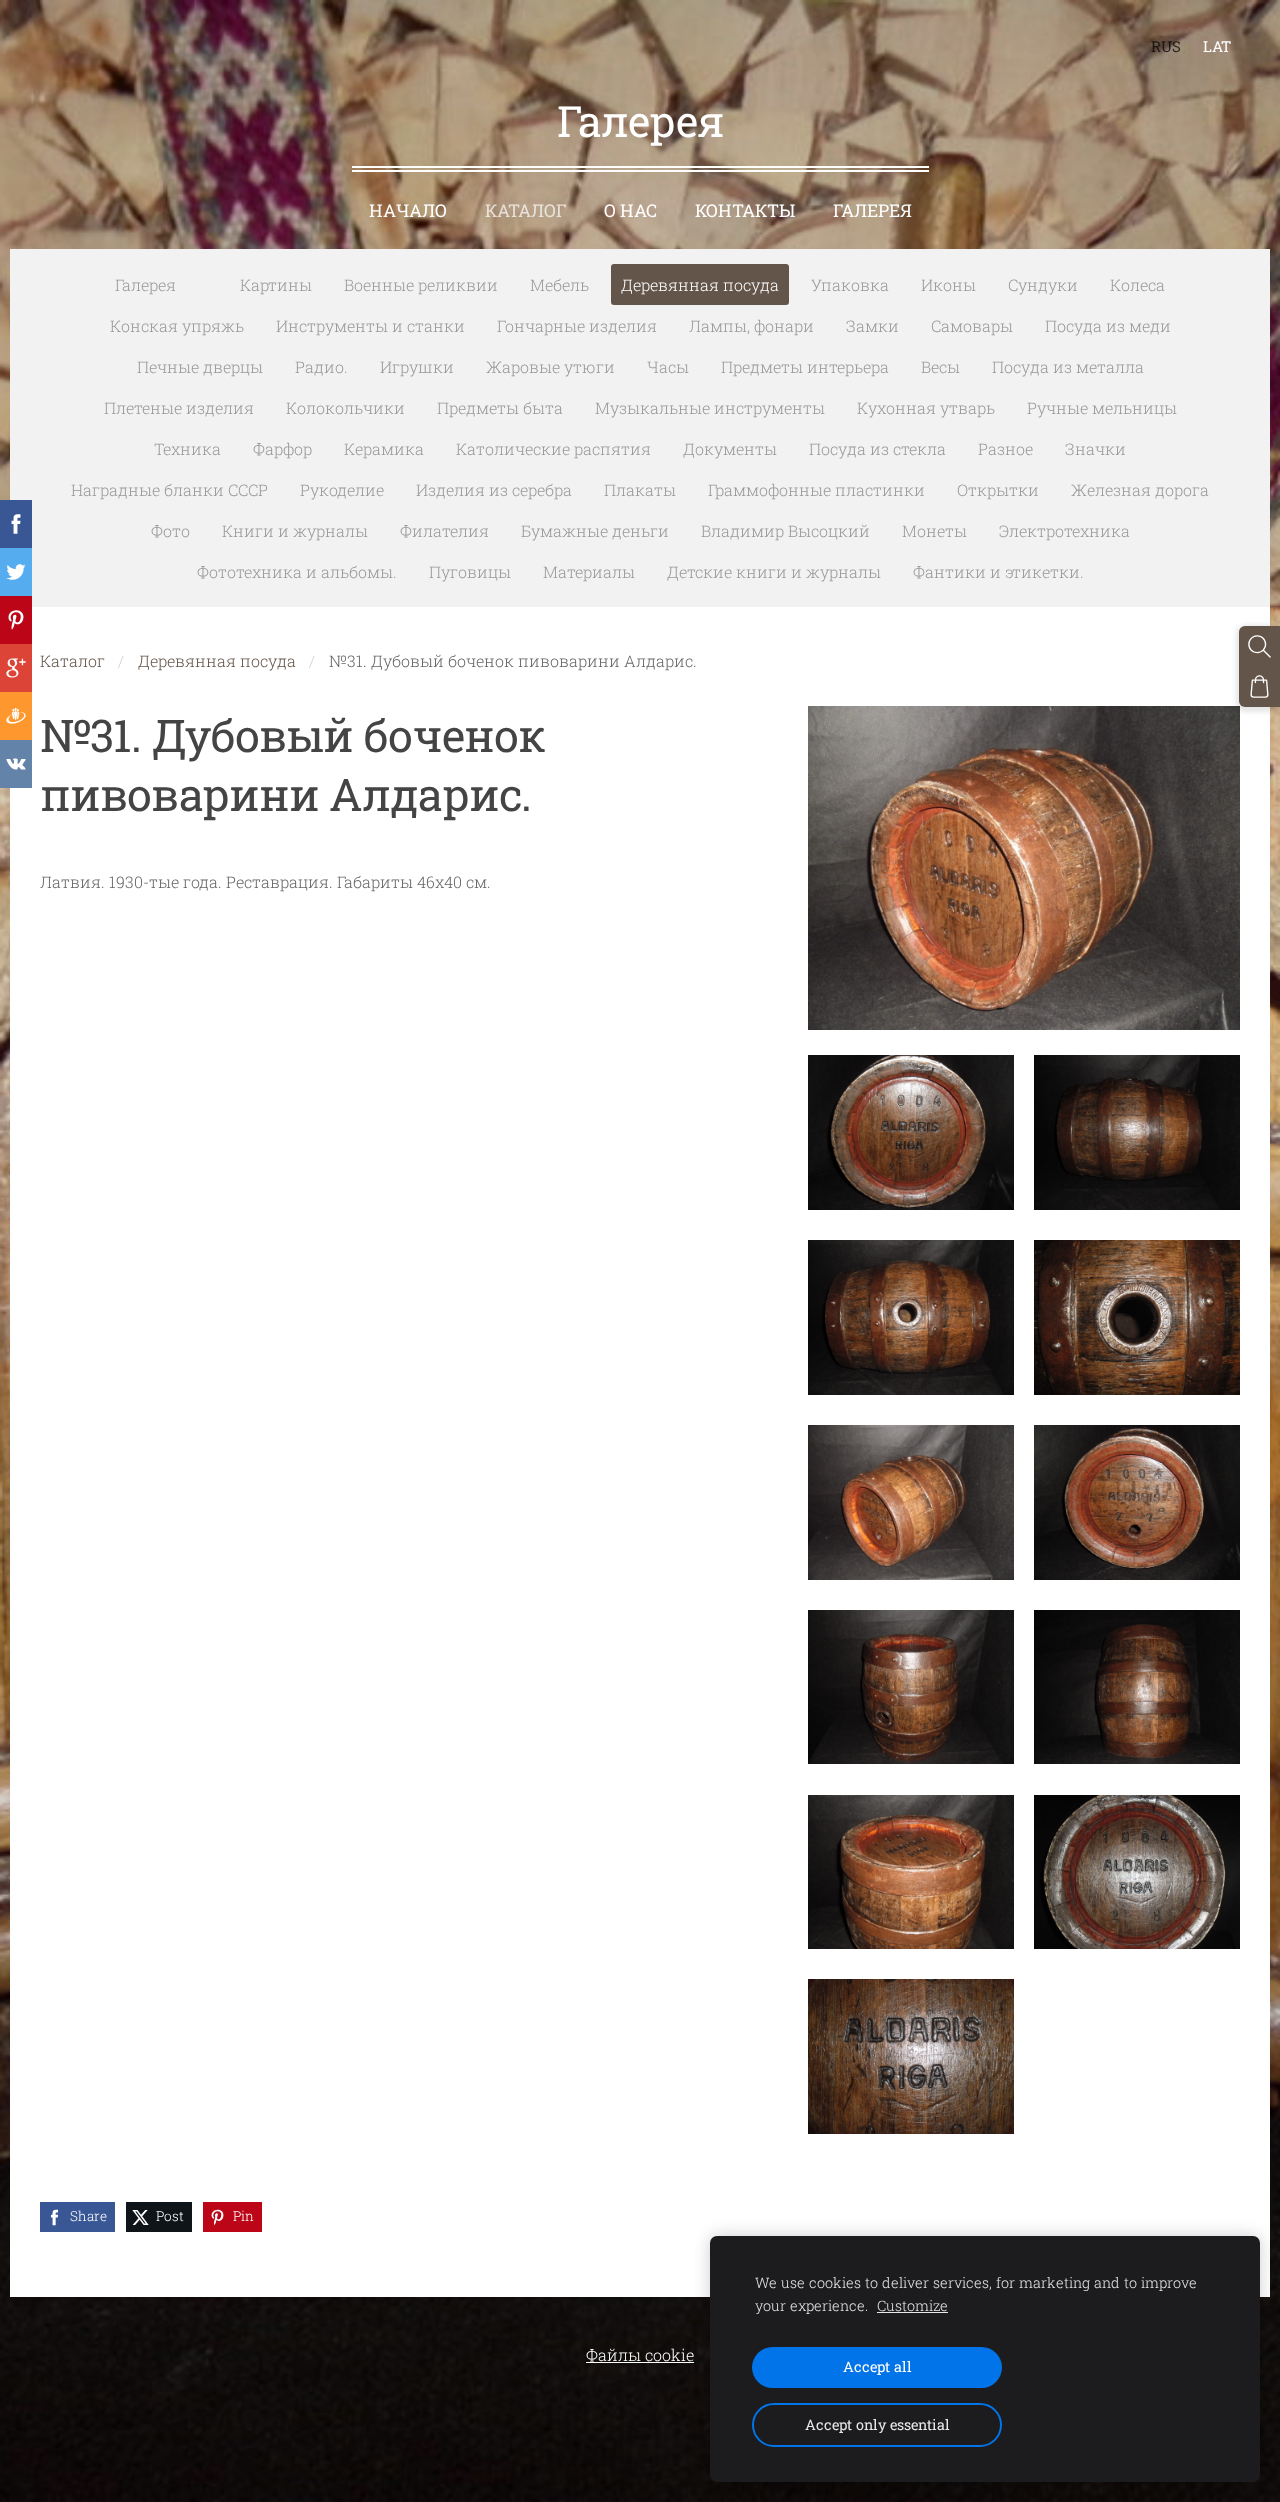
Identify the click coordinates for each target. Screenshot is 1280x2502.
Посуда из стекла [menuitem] (877, 448)
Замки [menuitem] (872, 325)
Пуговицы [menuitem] (470, 571)
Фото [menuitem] (170, 530)
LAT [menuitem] (1217, 46)
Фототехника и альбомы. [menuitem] (297, 571)
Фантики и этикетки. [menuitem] (998, 571)
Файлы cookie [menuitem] (640, 2354)
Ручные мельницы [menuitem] (1102, 407)
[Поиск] (1259, 646)
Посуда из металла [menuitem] (1068, 366)
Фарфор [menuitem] (282, 448)
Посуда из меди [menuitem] (1108, 325)
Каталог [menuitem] (525, 210)
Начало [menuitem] (408, 210)
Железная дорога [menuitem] (1140, 489)
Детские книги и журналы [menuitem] (774, 571)
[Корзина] (1259, 686)
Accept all (877, 2366)
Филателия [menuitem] (444, 530)
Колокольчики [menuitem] (345, 407)
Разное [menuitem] (1005, 448)
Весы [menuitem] (940, 366)
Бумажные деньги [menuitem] (595, 530)
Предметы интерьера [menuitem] (805, 366)
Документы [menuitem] (730, 448)
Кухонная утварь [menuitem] (926, 407)
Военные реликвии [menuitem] (421, 284)
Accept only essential (877, 2424)
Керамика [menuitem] (384, 448)
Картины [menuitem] (276, 284)
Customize (912, 2305)
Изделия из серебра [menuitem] (494, 489)
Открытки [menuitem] (998, 489)
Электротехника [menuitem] (1064, 530)
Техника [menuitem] (187, 448)
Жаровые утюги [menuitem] (550, 366)
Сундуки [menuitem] (1043, 284)
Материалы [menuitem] (589, 571)
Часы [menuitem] (668, 366)
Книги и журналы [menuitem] (295, 530)
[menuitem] (208, 281)
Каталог (72, 660)
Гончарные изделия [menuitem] (577, 325)
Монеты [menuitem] (934, 530)
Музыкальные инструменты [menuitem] (710, 407)
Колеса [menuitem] (1137, 284)
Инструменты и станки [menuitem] (370, 325)
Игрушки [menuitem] (417, 366)
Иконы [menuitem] (948, 284)
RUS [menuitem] (1166, 46)
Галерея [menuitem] (872, 210)
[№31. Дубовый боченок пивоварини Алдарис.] (911, 1132)
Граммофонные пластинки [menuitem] (816, 489)
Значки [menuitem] (1095, 448)
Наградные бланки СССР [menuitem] (169, 489)
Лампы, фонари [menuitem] (751, 325)
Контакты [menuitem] (745, 210)
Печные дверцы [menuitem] (200, 366)
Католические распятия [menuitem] (553, 448)
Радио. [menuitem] (321, 366)
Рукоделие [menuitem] (342, 489)
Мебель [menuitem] (559, 284)
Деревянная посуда (217, 660)
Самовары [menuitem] (972, 325)
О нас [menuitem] (630, 210)
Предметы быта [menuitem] (500, 407)
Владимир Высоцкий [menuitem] (785, 530)
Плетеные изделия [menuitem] (179, 407)
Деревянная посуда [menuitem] (700, 284)
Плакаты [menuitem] (640, 489)
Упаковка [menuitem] (850, 284)
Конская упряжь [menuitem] (177, 325)
